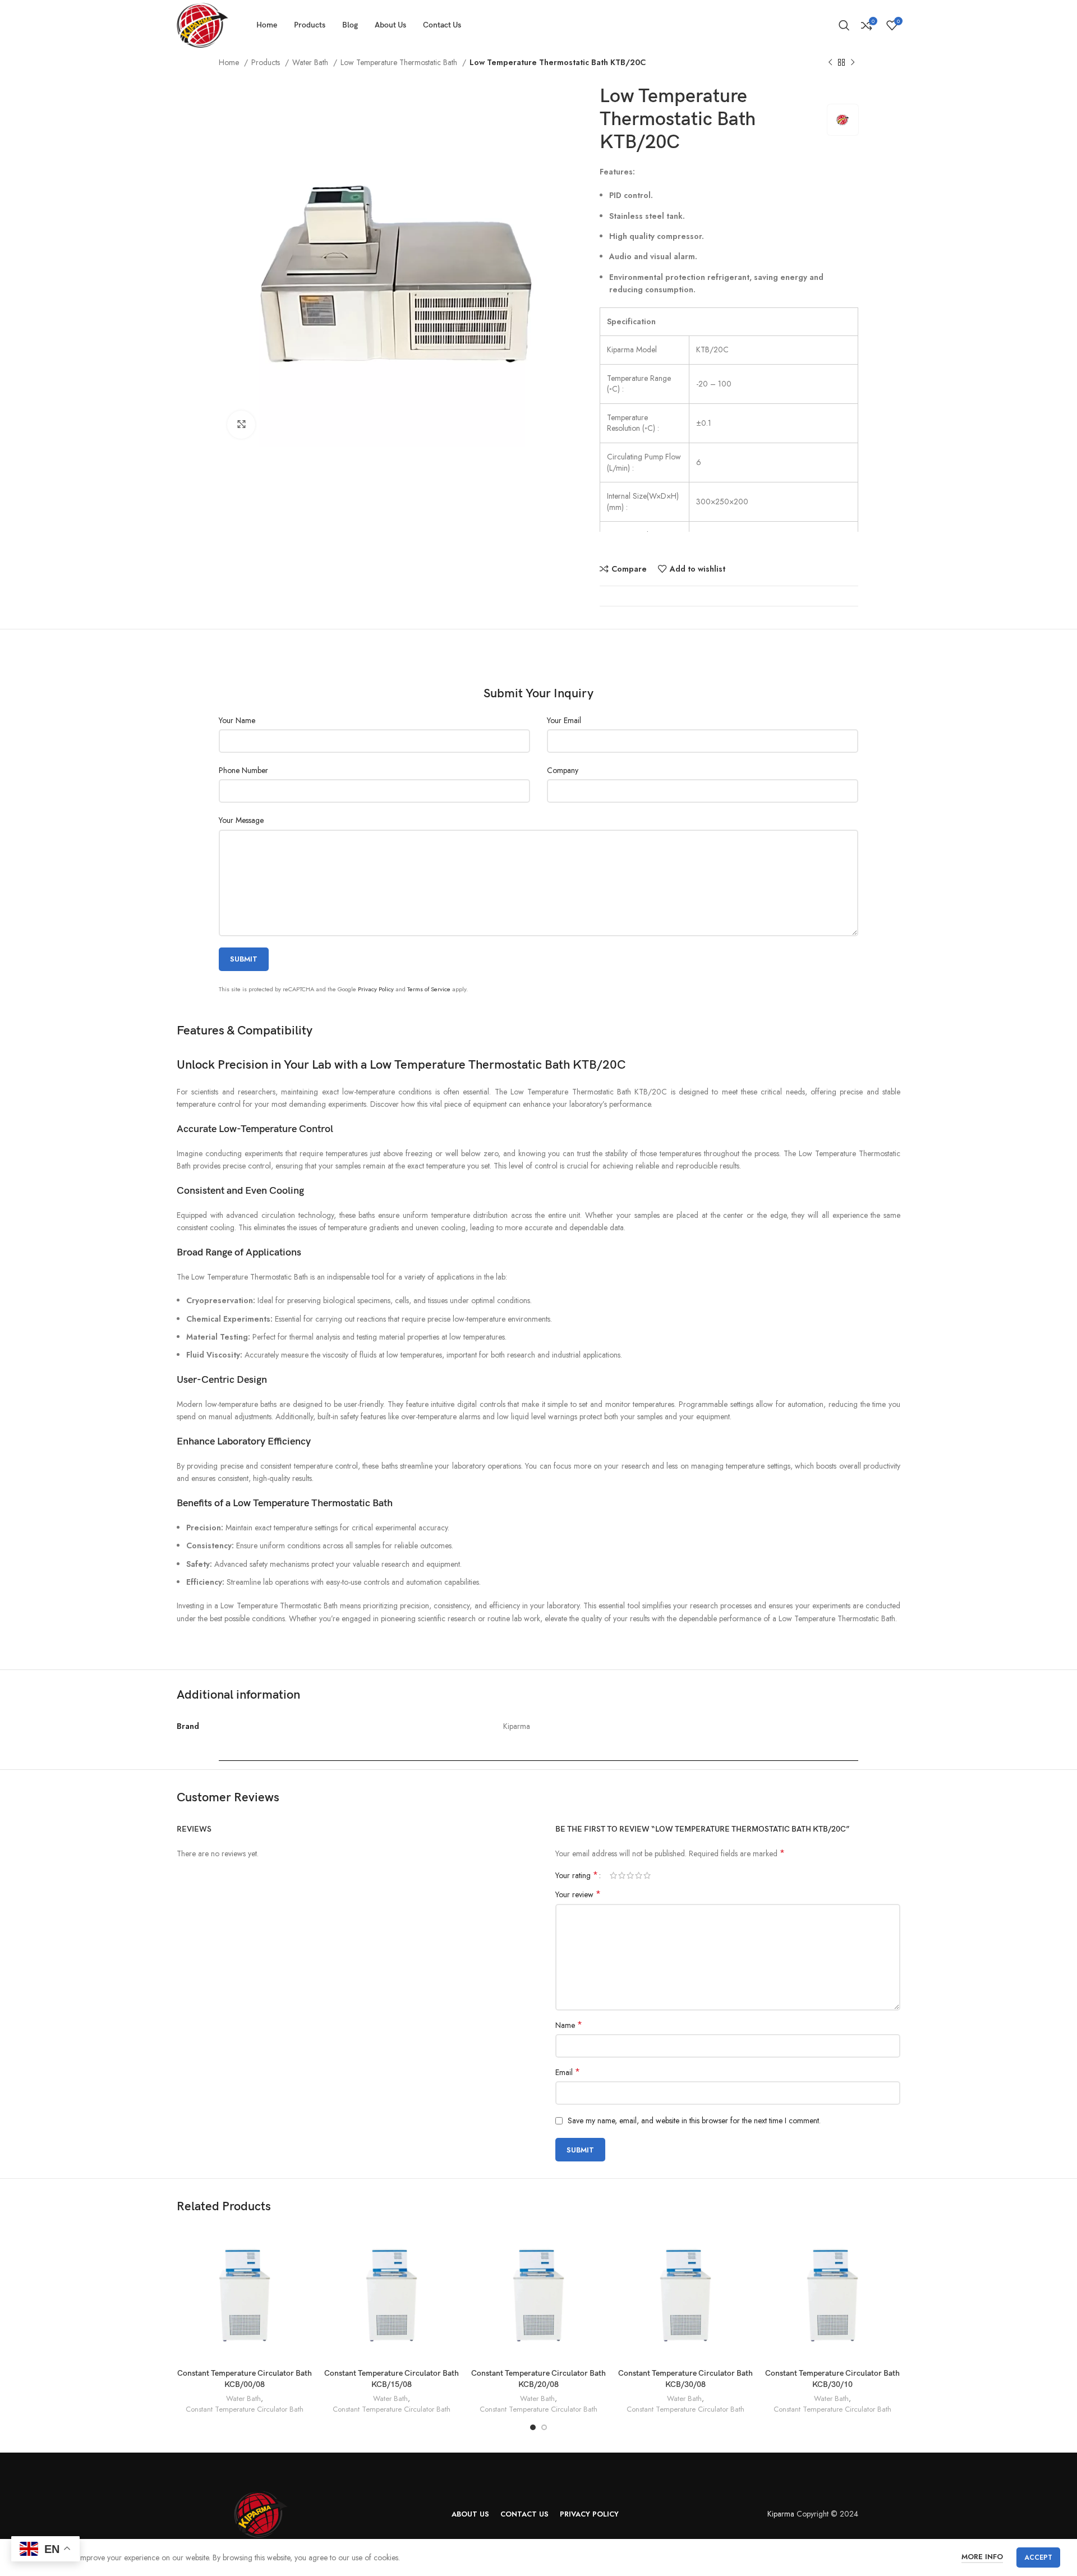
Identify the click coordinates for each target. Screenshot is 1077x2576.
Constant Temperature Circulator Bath (245, 2409)
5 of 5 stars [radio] (647, 1875)
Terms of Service (429, 989)
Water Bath (311, 62)
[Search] (844, 25)
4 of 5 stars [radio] (639, 1875)
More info (982, 2557)
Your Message (241, 820)
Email (568, 2072)
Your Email (564, 720)
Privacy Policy (376, 989)
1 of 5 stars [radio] (613, 1875)
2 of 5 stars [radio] (622, 1875)
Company (563, 770)
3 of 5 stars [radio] (630, 1875)
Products (267, 62)
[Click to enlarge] (241, 425)
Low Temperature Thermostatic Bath (400, 62)
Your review (578, 1894)
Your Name (237, 720)
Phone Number (243, 770)
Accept (1038, 2557)
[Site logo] (202, 24)
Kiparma (781, 2514)
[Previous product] (830, 63)
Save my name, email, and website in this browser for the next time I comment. (694, 2120)
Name (569, 2025)
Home (230, 62)
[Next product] (853, 63)
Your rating (577, 1875)
